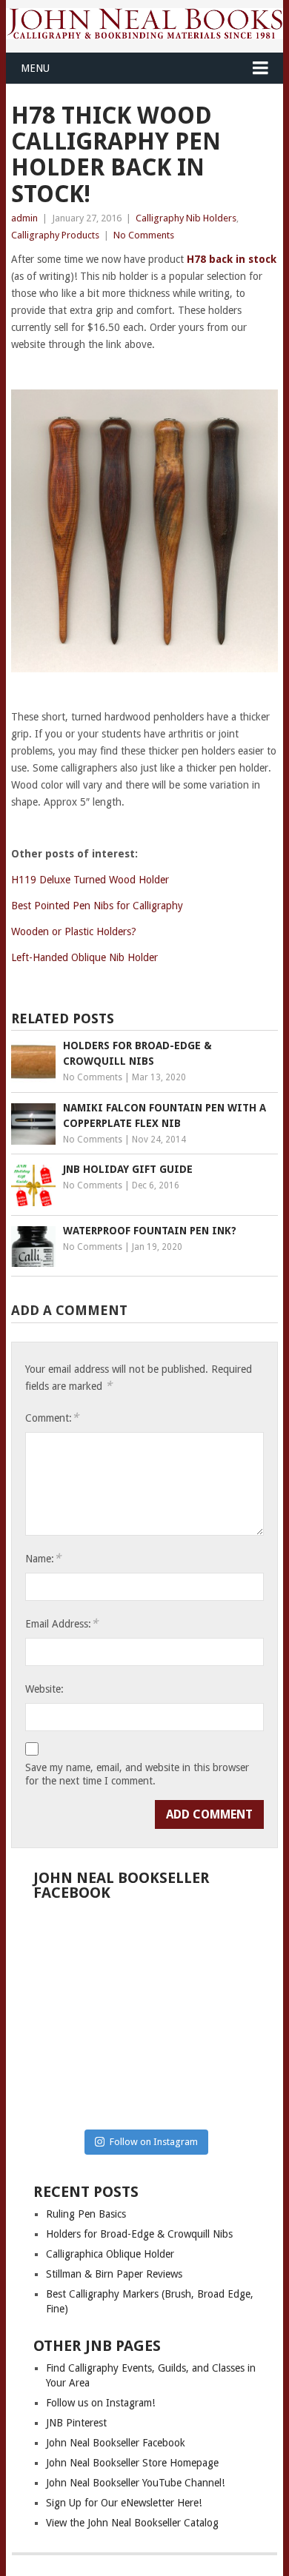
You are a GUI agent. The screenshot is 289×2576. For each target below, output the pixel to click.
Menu (35, 68)
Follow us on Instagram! (100, 2403)
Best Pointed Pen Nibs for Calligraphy (97, 906)
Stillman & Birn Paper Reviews (114, 2274)
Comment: (52, 1418)
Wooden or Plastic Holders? (74, 931)
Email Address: (62, 1623)
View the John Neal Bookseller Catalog (132, 2523)
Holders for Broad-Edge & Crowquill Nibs (139, 2234)
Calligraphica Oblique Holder (110, 2254)
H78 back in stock (232, 259)
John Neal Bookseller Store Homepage (132, 2463)
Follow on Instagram (154, 2142)
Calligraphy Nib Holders (186, 218)
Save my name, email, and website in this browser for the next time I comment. (137, 1774)
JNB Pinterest (76, 2423)
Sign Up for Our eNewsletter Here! (124, 2503)
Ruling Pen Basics (86, 2214)
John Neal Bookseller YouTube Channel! (135, 2483)
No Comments (144, 235)
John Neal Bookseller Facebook (116, 2443)
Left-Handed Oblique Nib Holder (84, 957)
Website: (44, 1689)
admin (24, 218)
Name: (43, 1558)
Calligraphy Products (55, 235)
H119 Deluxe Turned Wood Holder (90, 880)
